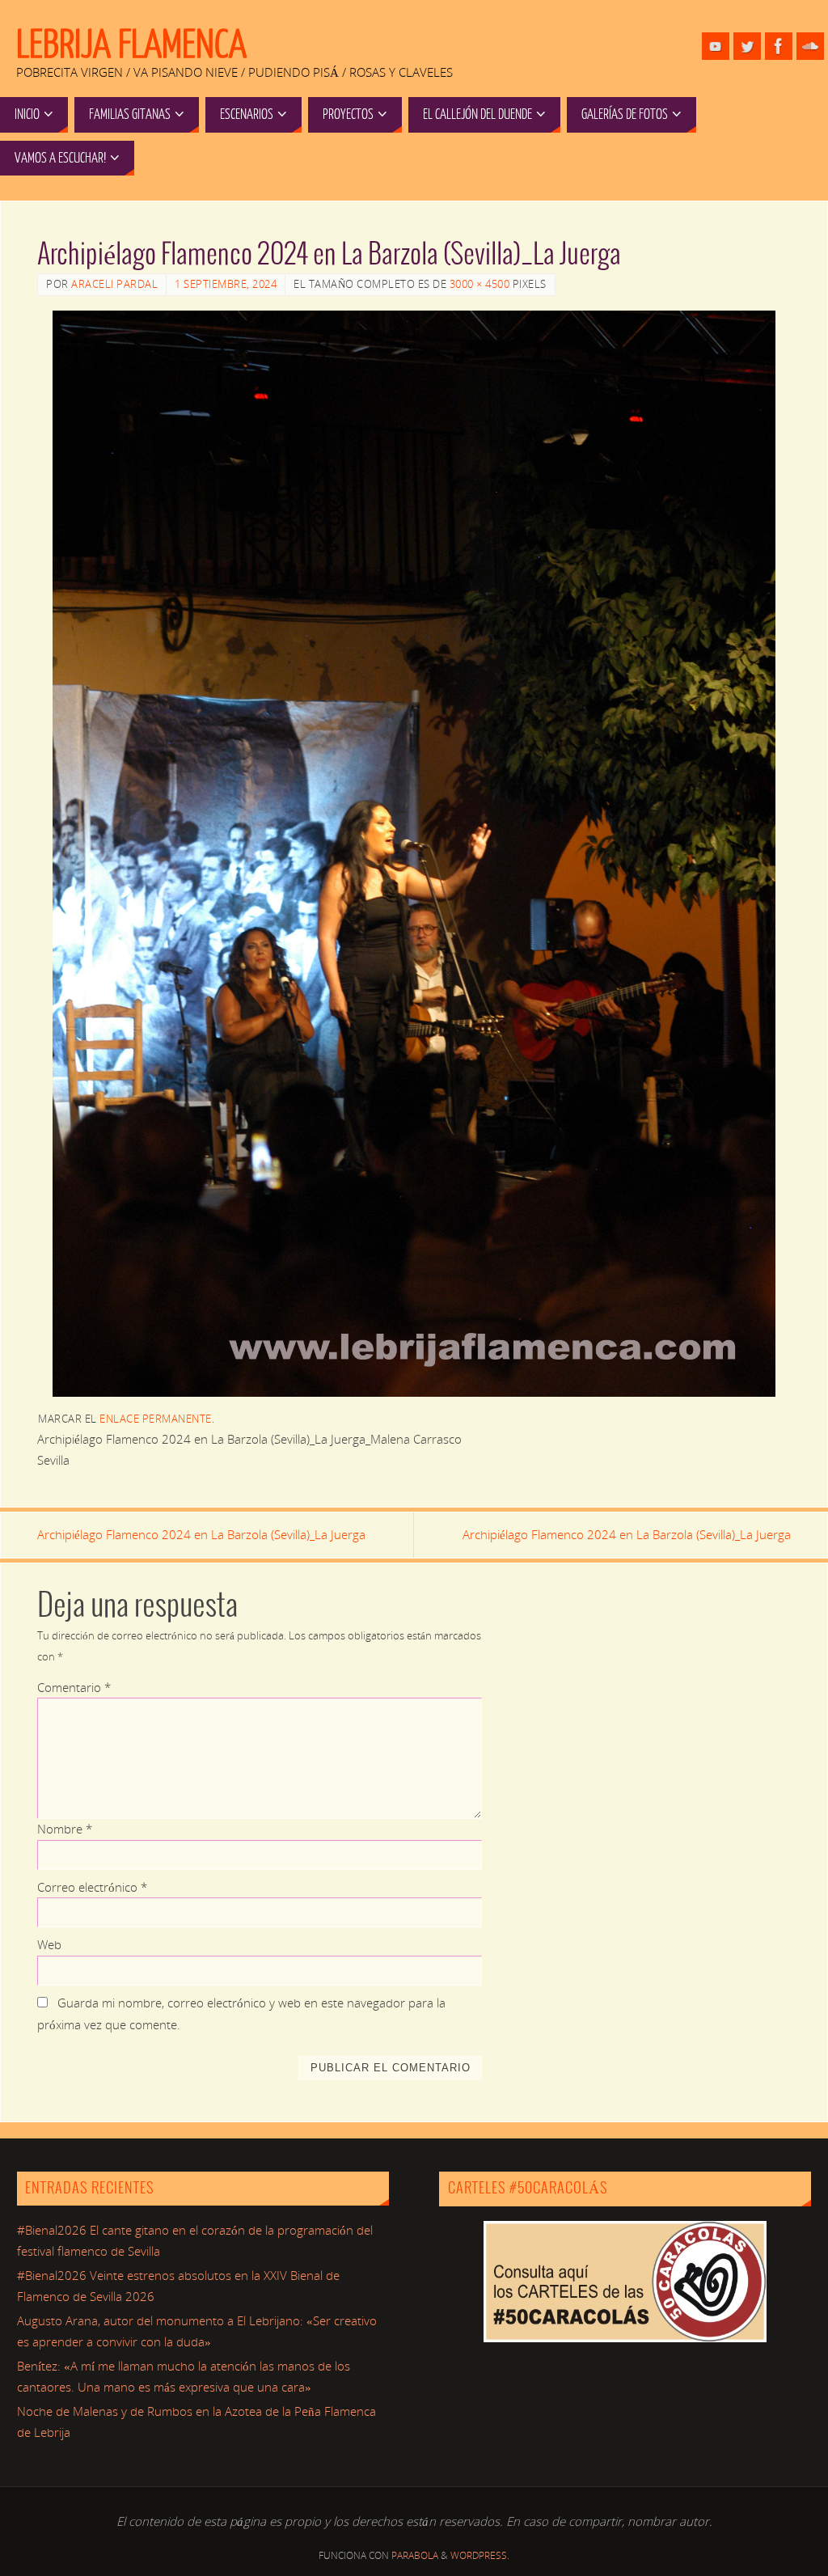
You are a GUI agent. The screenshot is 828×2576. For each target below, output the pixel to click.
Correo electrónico (92, 1887)
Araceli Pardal (114, 284)
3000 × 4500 (480, 284)
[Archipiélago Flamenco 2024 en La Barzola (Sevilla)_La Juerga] (414, 853)
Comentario (74, 1687)
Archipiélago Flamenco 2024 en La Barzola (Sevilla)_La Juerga (201, 1534)
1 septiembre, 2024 (226, 284)
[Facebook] (779, 46)
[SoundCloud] (810, 46)
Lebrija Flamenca (131, 45)
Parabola (415, 2555)
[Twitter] (747, 46)
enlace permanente (156, 1419)
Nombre (65, 1829)
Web (49, 1944)
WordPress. (480, 2555)
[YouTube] (716, 46)
